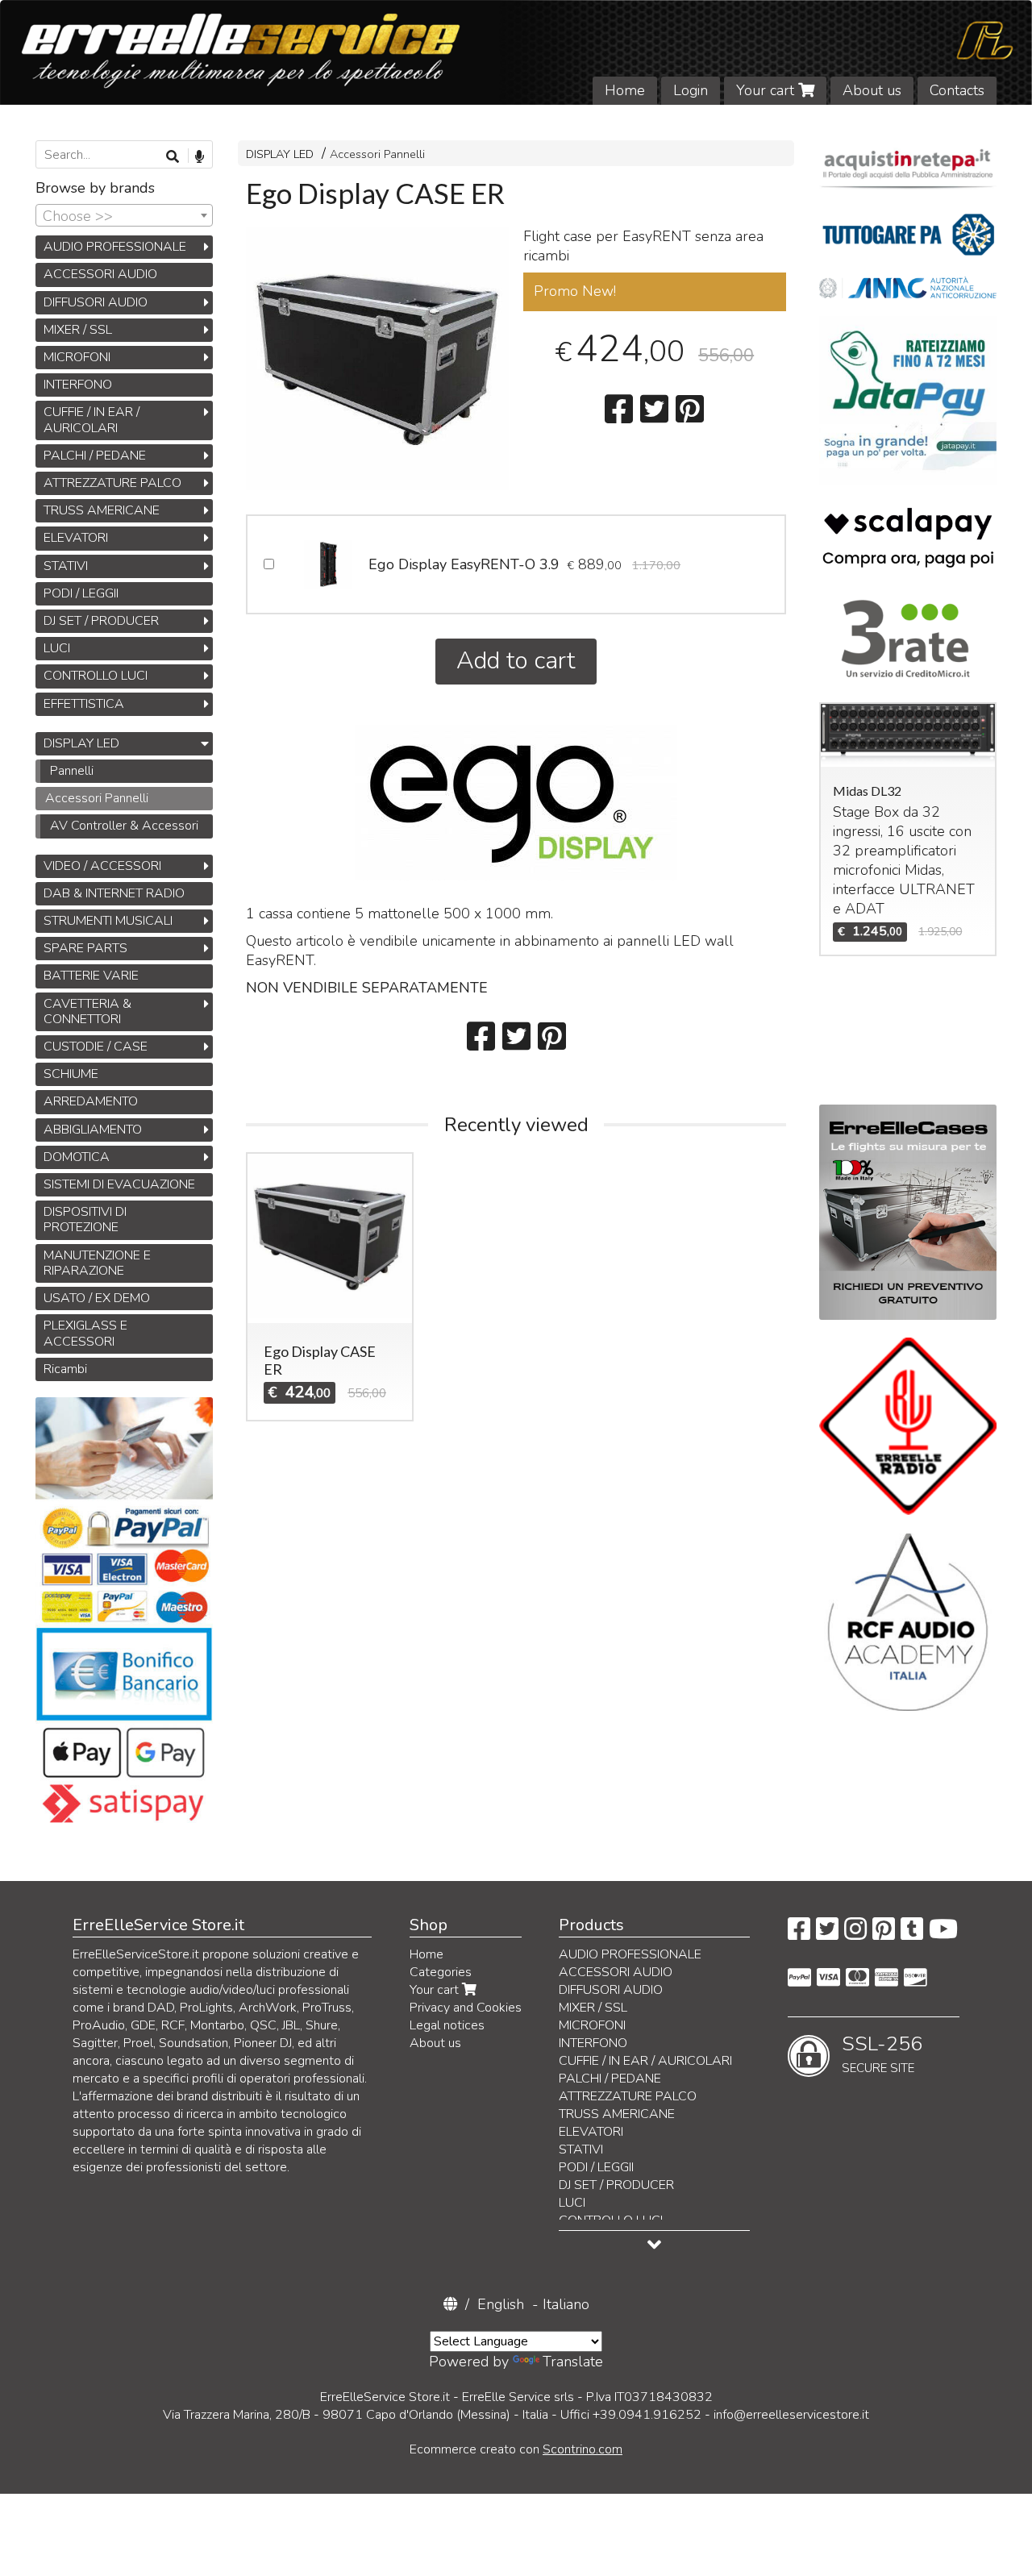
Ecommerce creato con (516, 2449)
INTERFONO (78, 385)
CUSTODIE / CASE (96, 1047)
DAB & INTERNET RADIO (114, 893)
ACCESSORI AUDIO (100, 274)
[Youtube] (943, 1934)
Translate (573, 2362)
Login (691, 90)
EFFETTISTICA (84, 704)
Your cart (767, 90)
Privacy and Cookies (466, 2008)
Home (625, 90)
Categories (441, 1972)
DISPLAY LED (280, 154)
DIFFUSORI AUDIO (96, 302)
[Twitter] (827, 1934)
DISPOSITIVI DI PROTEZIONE (85, 1219)
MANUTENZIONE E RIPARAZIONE (97, 1263)
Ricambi (65, 1369)
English (501, 2304)
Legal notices (447, 2025)
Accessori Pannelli (377, 154)
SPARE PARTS (85, 948)
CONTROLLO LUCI (96, 676)
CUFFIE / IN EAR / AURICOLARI (92, 420)
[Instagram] (855, 1934)
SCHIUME (71, 1074)
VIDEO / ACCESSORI (102, 866)
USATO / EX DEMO (97, 1298)
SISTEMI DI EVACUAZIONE (119, 1184)
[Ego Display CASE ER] (377, 359)
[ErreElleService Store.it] (516, 52)
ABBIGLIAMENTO (93, 1130)
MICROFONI (77, 357)
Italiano (566, 2304)
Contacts (957, 90)
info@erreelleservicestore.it (791, 2415)
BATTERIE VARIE (91, 976)
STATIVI (66, 566)
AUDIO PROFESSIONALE (115, 247)
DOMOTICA (77, 1157)
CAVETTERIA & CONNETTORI (87, 1011)
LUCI (57, 648)
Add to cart (516, 661)
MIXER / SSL (78, 330)
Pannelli (72, 771)
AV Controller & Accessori (124, 826)
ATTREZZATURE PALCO (112, 483)
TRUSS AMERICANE (102, 510)
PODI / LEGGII (81, 593)
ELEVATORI (76, 538)
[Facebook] (799, 1934)
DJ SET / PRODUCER (101, 621)
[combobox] (124, 215)
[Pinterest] (884, 1934)
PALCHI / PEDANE (95, 456)
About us (872, 90)
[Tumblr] (912, 1934)
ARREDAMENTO (91, 1101)
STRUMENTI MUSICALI (108, 921)
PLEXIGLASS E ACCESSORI (85, 1333)
